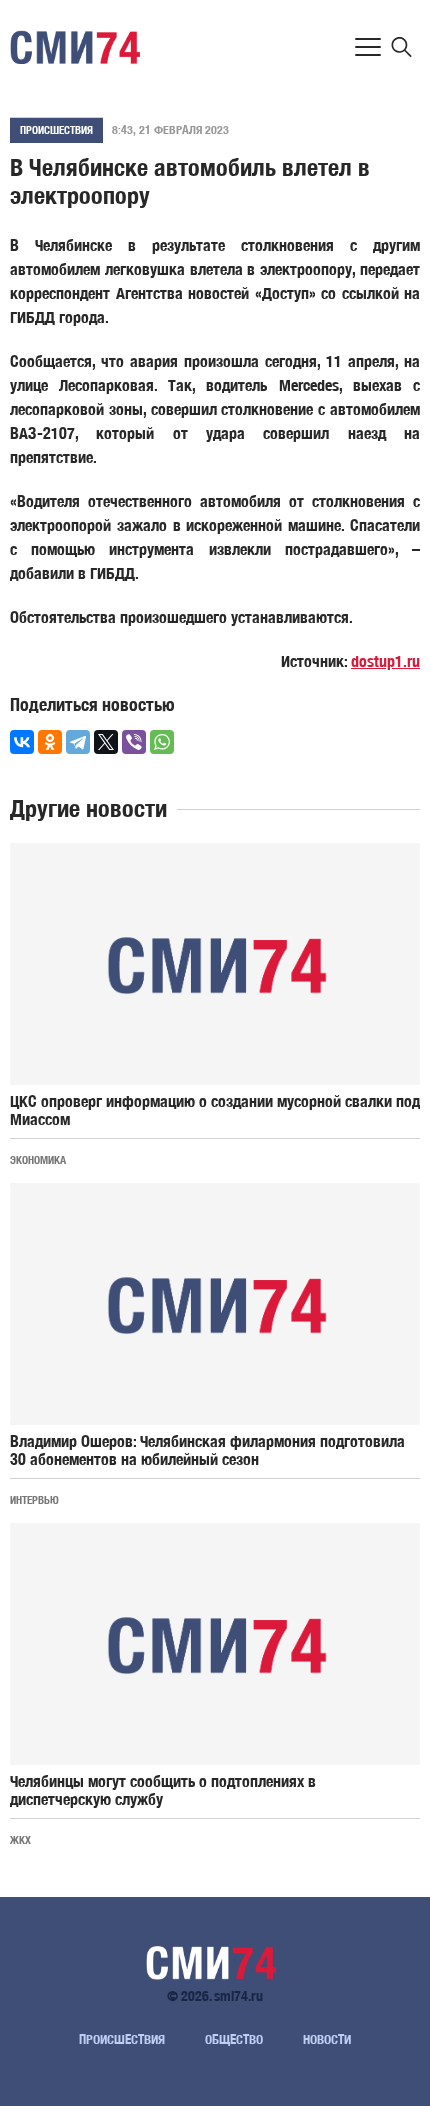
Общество (234, 2039)
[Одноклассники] (50, 742)
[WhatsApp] (162, 742)
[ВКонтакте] (22, 742)
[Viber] (134, 742)
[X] (106, 742)
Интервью (34, 1499)
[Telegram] (78, 742)
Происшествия (56, 129)
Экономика (38, 1159)
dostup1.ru (385, 661)
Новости (327, 2039)
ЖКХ (20, 1839)
